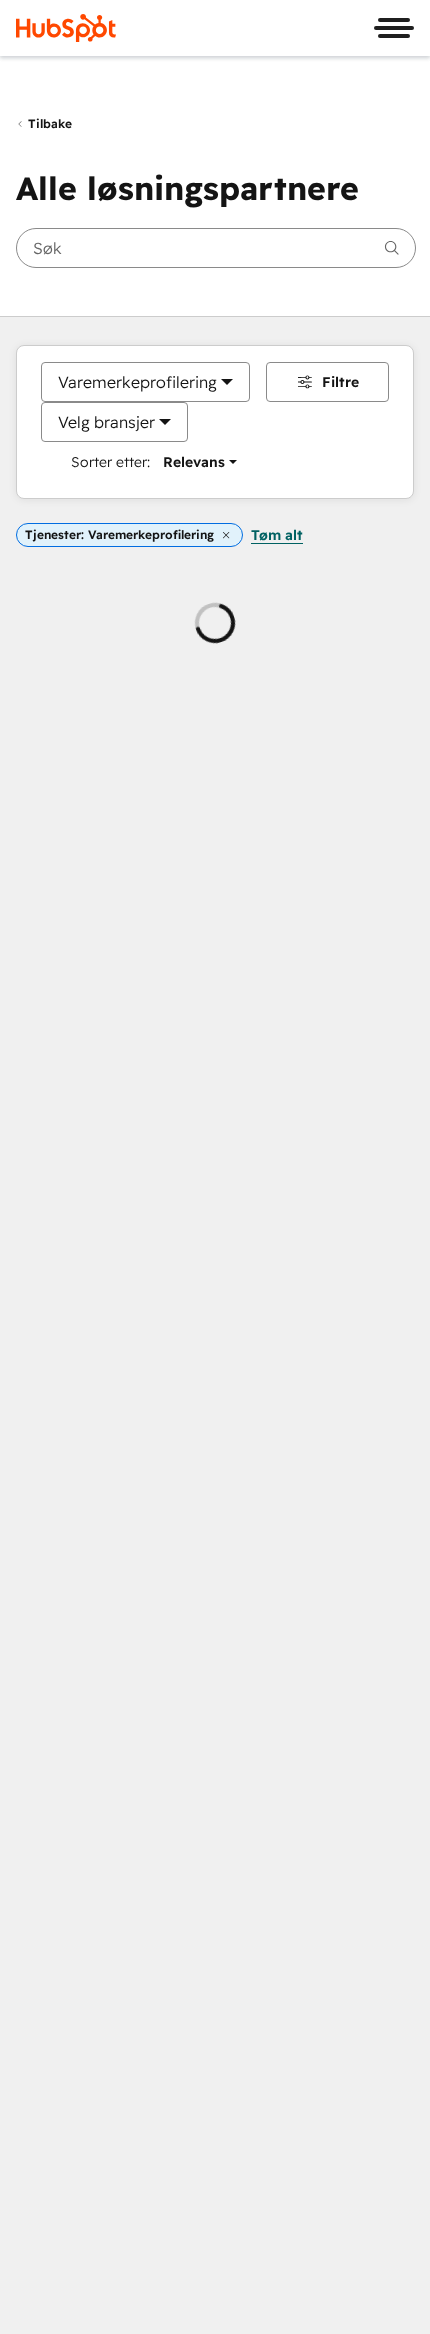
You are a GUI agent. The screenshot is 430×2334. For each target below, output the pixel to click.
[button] (226, 535)
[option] (137, 382)
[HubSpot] (66, 28)
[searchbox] (216, 248)
